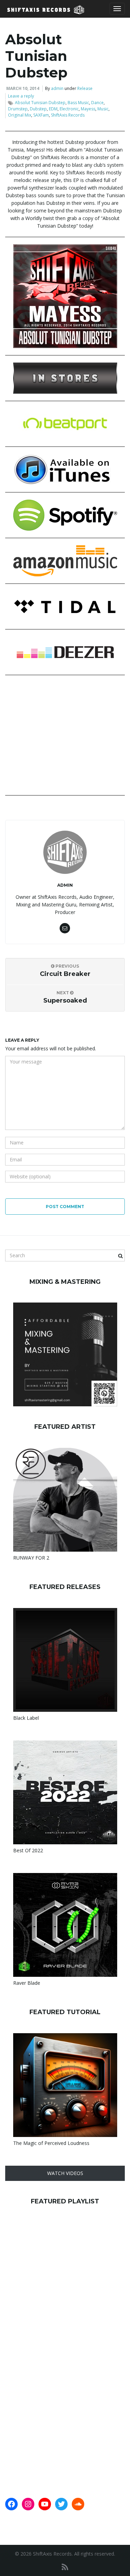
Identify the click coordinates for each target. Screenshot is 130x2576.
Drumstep (18, 109)
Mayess (88, 109)
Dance (97, 103)
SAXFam (41, 115)
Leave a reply (21, 96)
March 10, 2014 (23, 88)
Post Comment (65, 1207)
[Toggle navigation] (117, 9)
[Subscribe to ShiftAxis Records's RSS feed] (65, 2567)
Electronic (69, 109)
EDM (53, 109)
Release (85, 88)
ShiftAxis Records (68, 115)
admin (57, 88)
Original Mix (20, 115)
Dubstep (38, 109)
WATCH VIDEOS (65, 2173)
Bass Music (78, 103)
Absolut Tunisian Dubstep (40, 103)
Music (103, 109)
